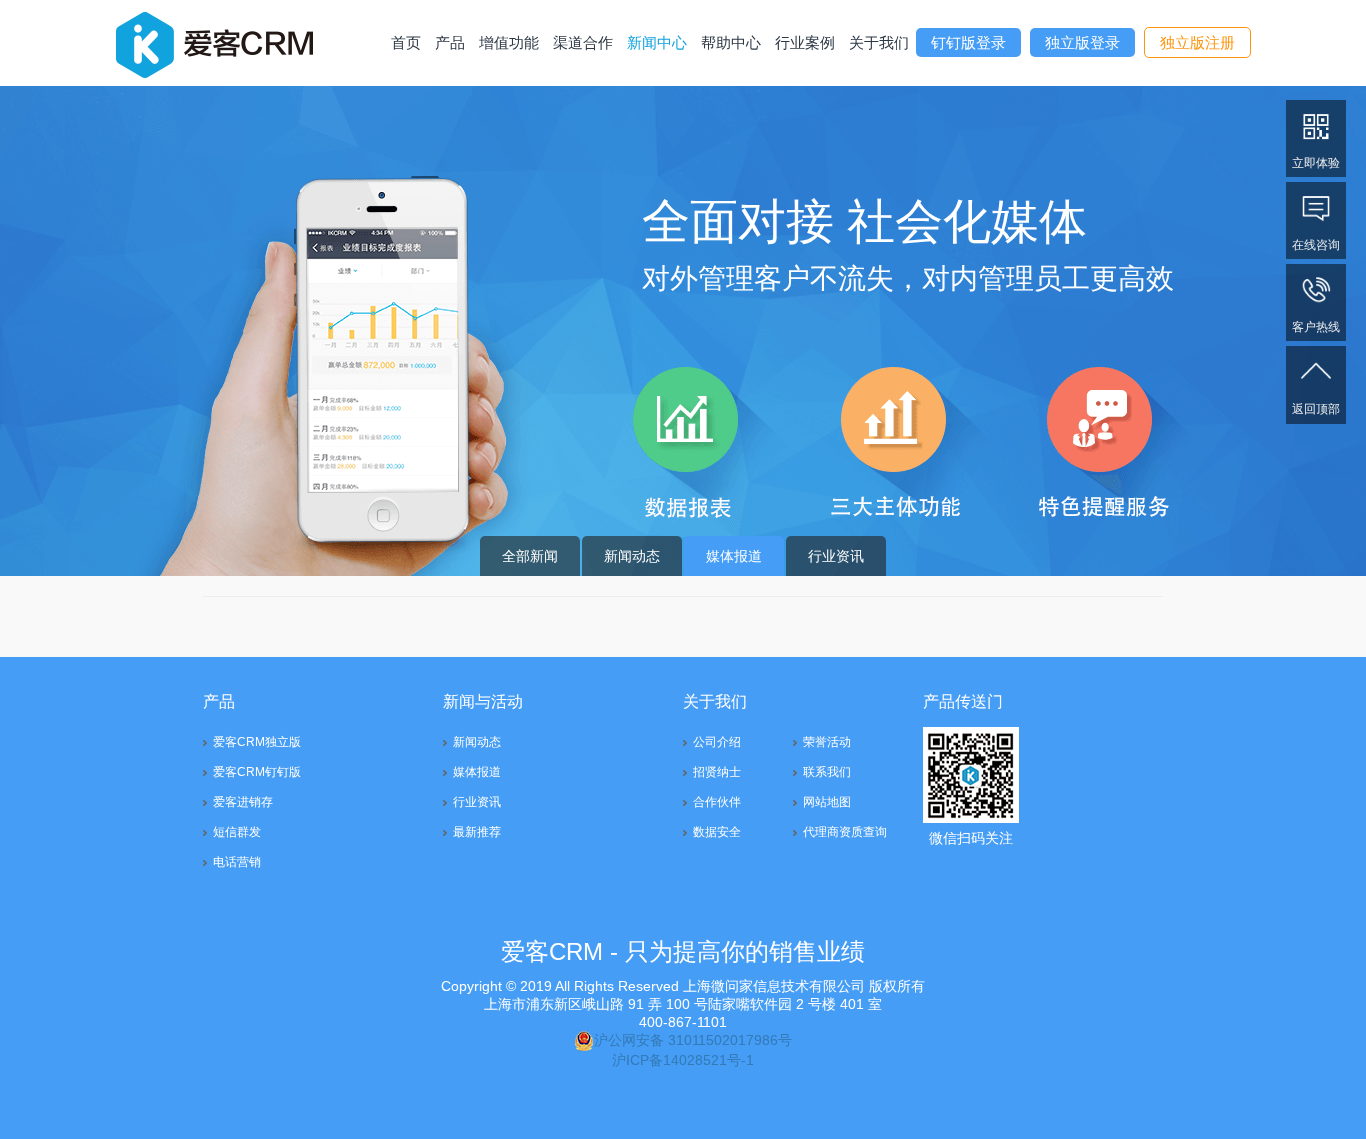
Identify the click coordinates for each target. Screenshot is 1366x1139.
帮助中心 (731, 42)
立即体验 (1316, 163)
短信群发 (237, 832)
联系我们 (827, 772)
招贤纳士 (717, 772)
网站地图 (827, 802)
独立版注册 (1197, 42)
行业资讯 (836, 556)
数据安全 (717, 832)
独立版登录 (1082, 42)
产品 (450, 42)
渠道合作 (583, 42)
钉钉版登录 (968, 42)
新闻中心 (657, 42)
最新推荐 (477, 832)
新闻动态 (632, 556)
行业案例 (805, 42)
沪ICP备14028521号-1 (683, 1060)
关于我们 (879, 42)
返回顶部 (1316, 409)
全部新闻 (530, 556)
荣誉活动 (827, 742)
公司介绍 (717, 742)
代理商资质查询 (845, 832)
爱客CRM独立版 (257, 742)
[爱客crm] (214, 42)
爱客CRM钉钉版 (257, 772)
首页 (406, 42)
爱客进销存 (243, 802)
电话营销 (237, 862)
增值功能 (509, 42)
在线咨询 (1316, 245)
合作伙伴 (717, 802)
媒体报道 (734, 556)
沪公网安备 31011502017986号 (693, 1040)
